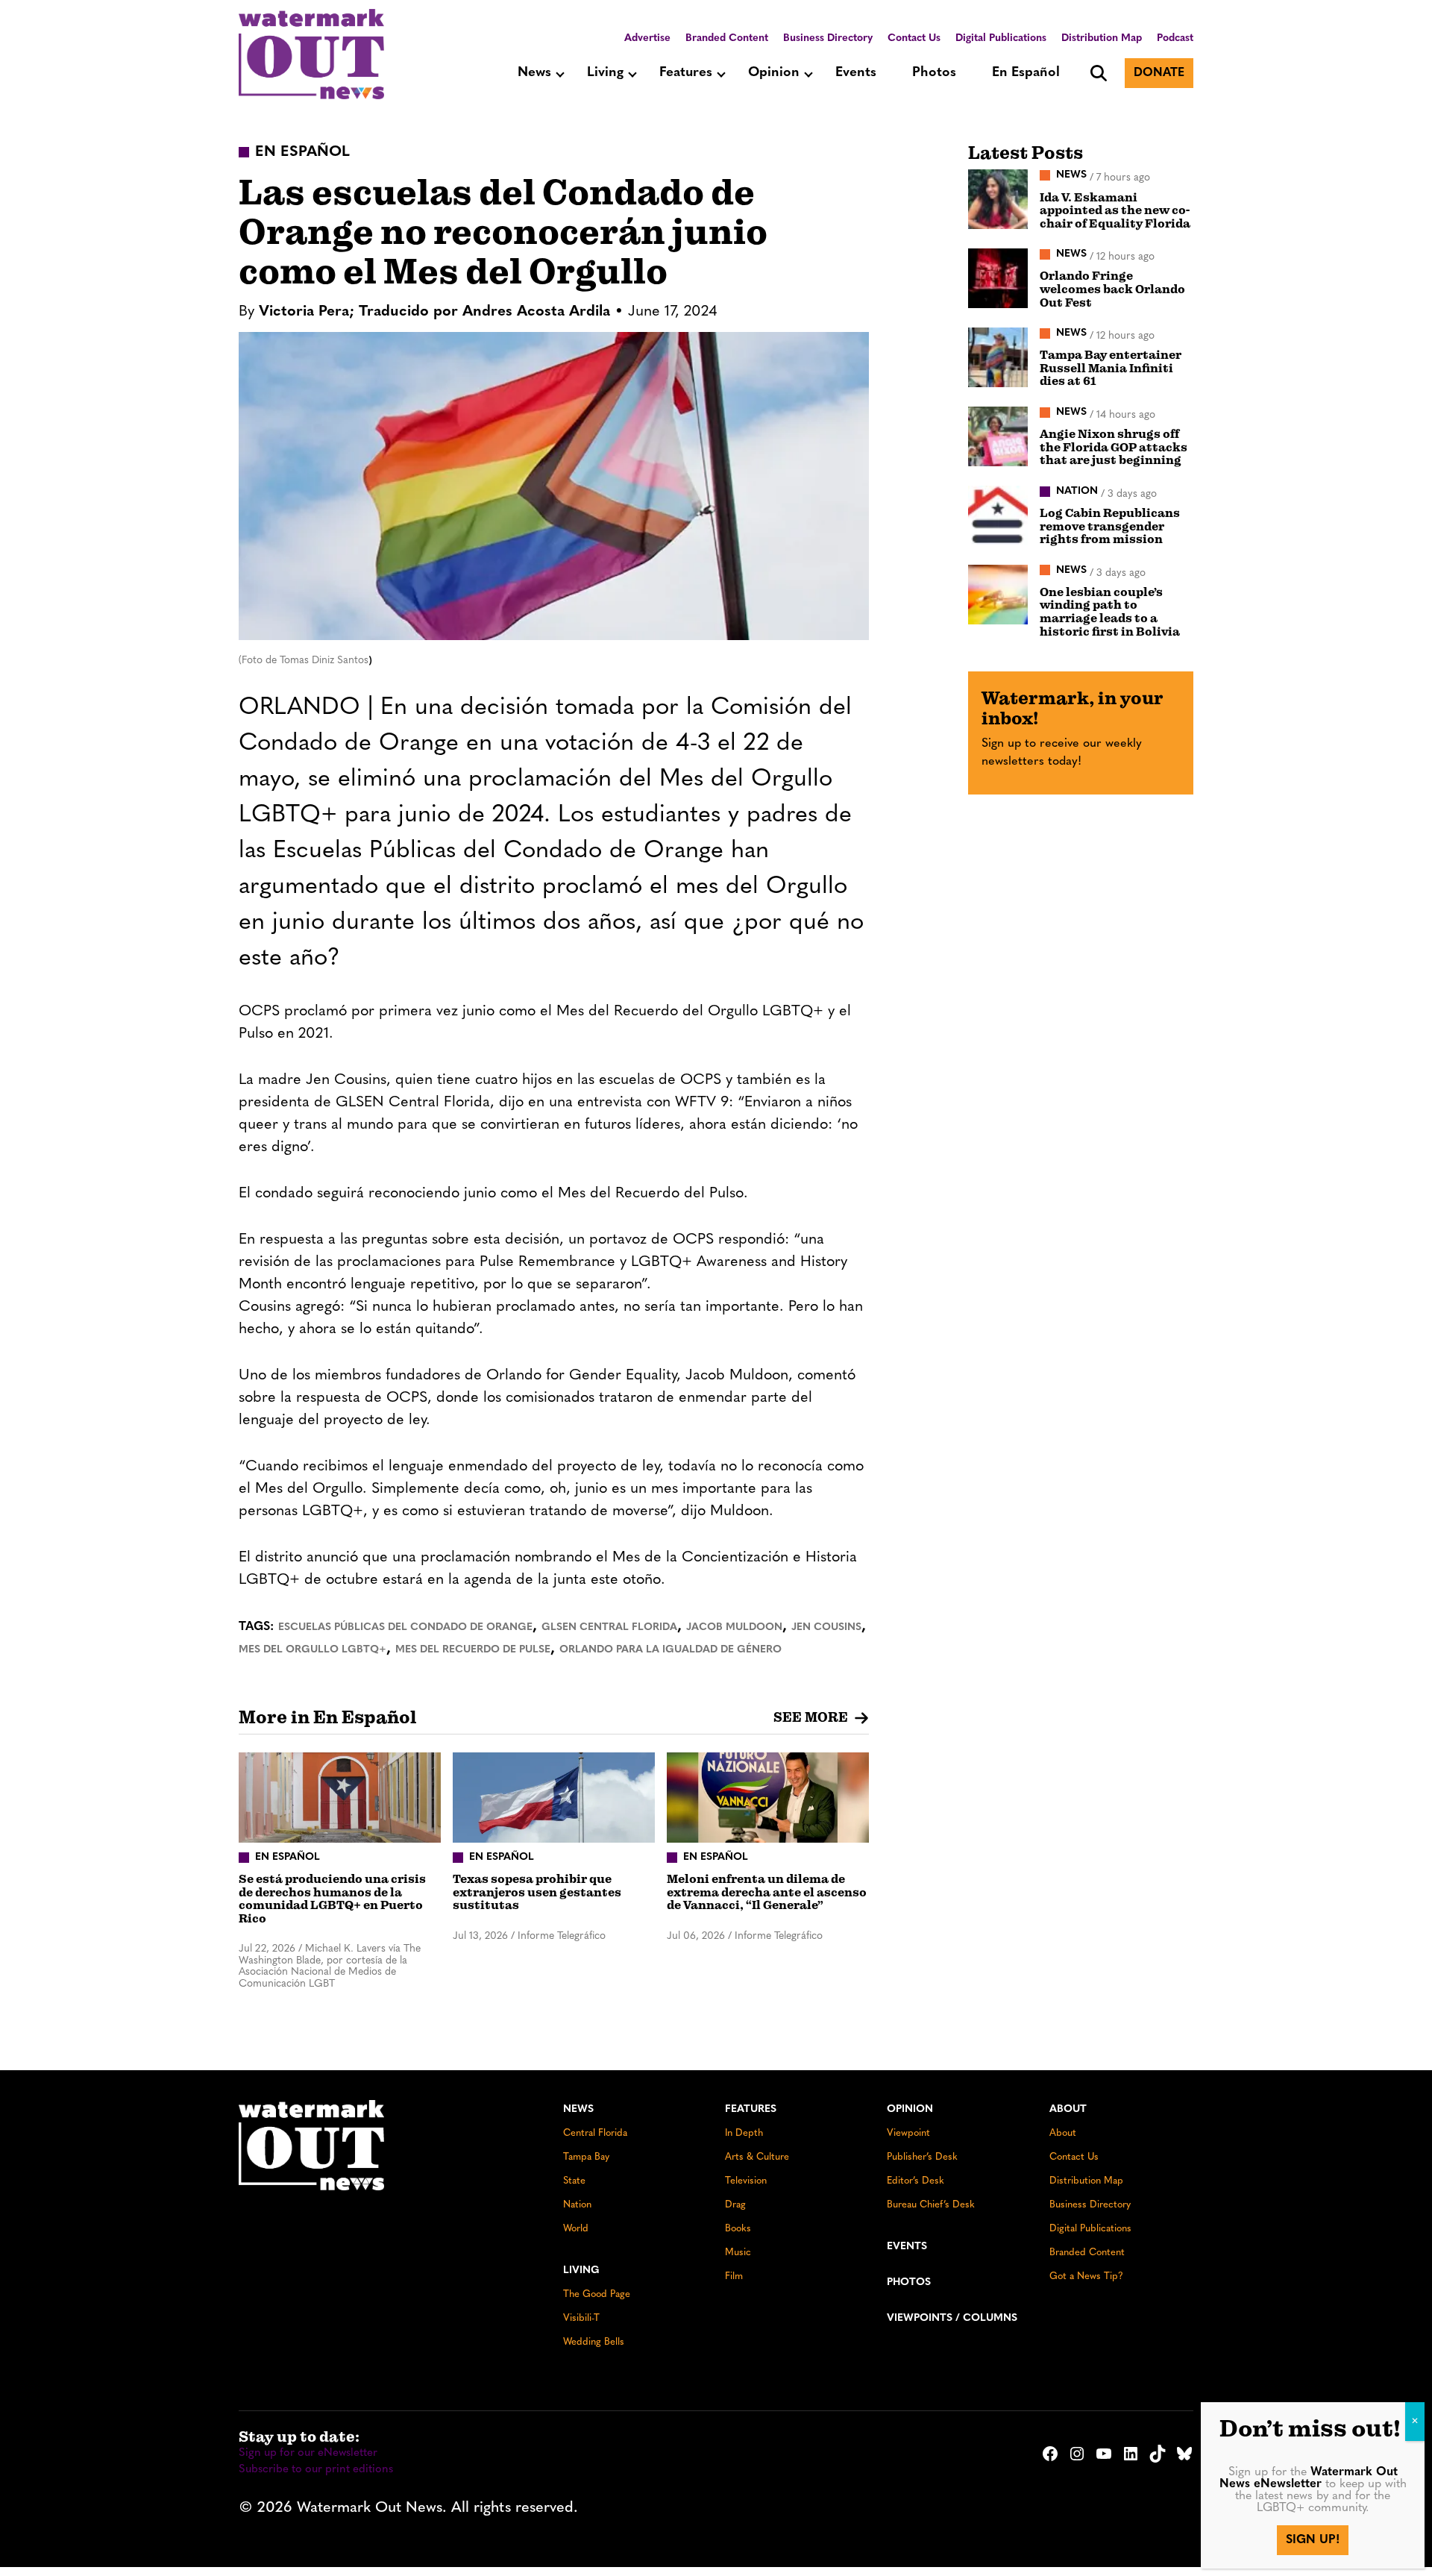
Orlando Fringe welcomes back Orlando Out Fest (1112, 289)
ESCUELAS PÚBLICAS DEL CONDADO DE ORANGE (405, 1627)
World (576, 2229)
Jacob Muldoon (734, 1627)
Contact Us (914, 38)
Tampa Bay (586, 2157)
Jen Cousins (826, 1627)
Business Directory (828, 38)
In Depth (744, 2133)
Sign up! (1313, 2540)
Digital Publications (1001, 38)
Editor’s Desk (916, 2181)
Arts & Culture (757, 2157)
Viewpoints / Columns (952, 2318)
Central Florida (595, 2133)
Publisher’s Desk (922, 2157)
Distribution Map (1102, 38)
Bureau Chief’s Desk (931, 2205)
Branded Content (727, 38)
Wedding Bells (594, 2342)
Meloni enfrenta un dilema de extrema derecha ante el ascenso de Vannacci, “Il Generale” (767, 1892)
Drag (735, 2205)
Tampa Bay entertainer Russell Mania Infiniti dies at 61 (1111, 368)
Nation (577, 2205)
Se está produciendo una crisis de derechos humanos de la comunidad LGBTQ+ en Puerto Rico (332, 1899)
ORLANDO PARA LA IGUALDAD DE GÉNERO (671, 1650)
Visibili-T (581, 2318)
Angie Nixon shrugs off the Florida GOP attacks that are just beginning (1114, 447)
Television (746, 2181)
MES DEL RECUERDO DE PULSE (473, 1650)
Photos (934, 73)
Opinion (774, 73)
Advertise (647, 38)
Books (738, 2229)
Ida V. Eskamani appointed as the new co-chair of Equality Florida (1115, 211)
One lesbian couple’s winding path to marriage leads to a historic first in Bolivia (1110, 612)
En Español (1026, 73)
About (1068, 2109)
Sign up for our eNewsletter (308, 2453)
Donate (1159, 73)
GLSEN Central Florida (609, 1627)
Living (605, 73)
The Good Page (597, 2294)
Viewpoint (908, 2133)
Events (856, 73)
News (534, 73)
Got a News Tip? (1086, 2276)
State (574, 2181)
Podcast (1175, 38)
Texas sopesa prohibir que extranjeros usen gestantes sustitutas (537, 1892)
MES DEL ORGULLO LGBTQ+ (313, 1650)
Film (734, 2276)
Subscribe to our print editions (316, 2470)
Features (686, 73)
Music (738, 2253)
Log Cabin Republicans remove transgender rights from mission (1110, 526)
